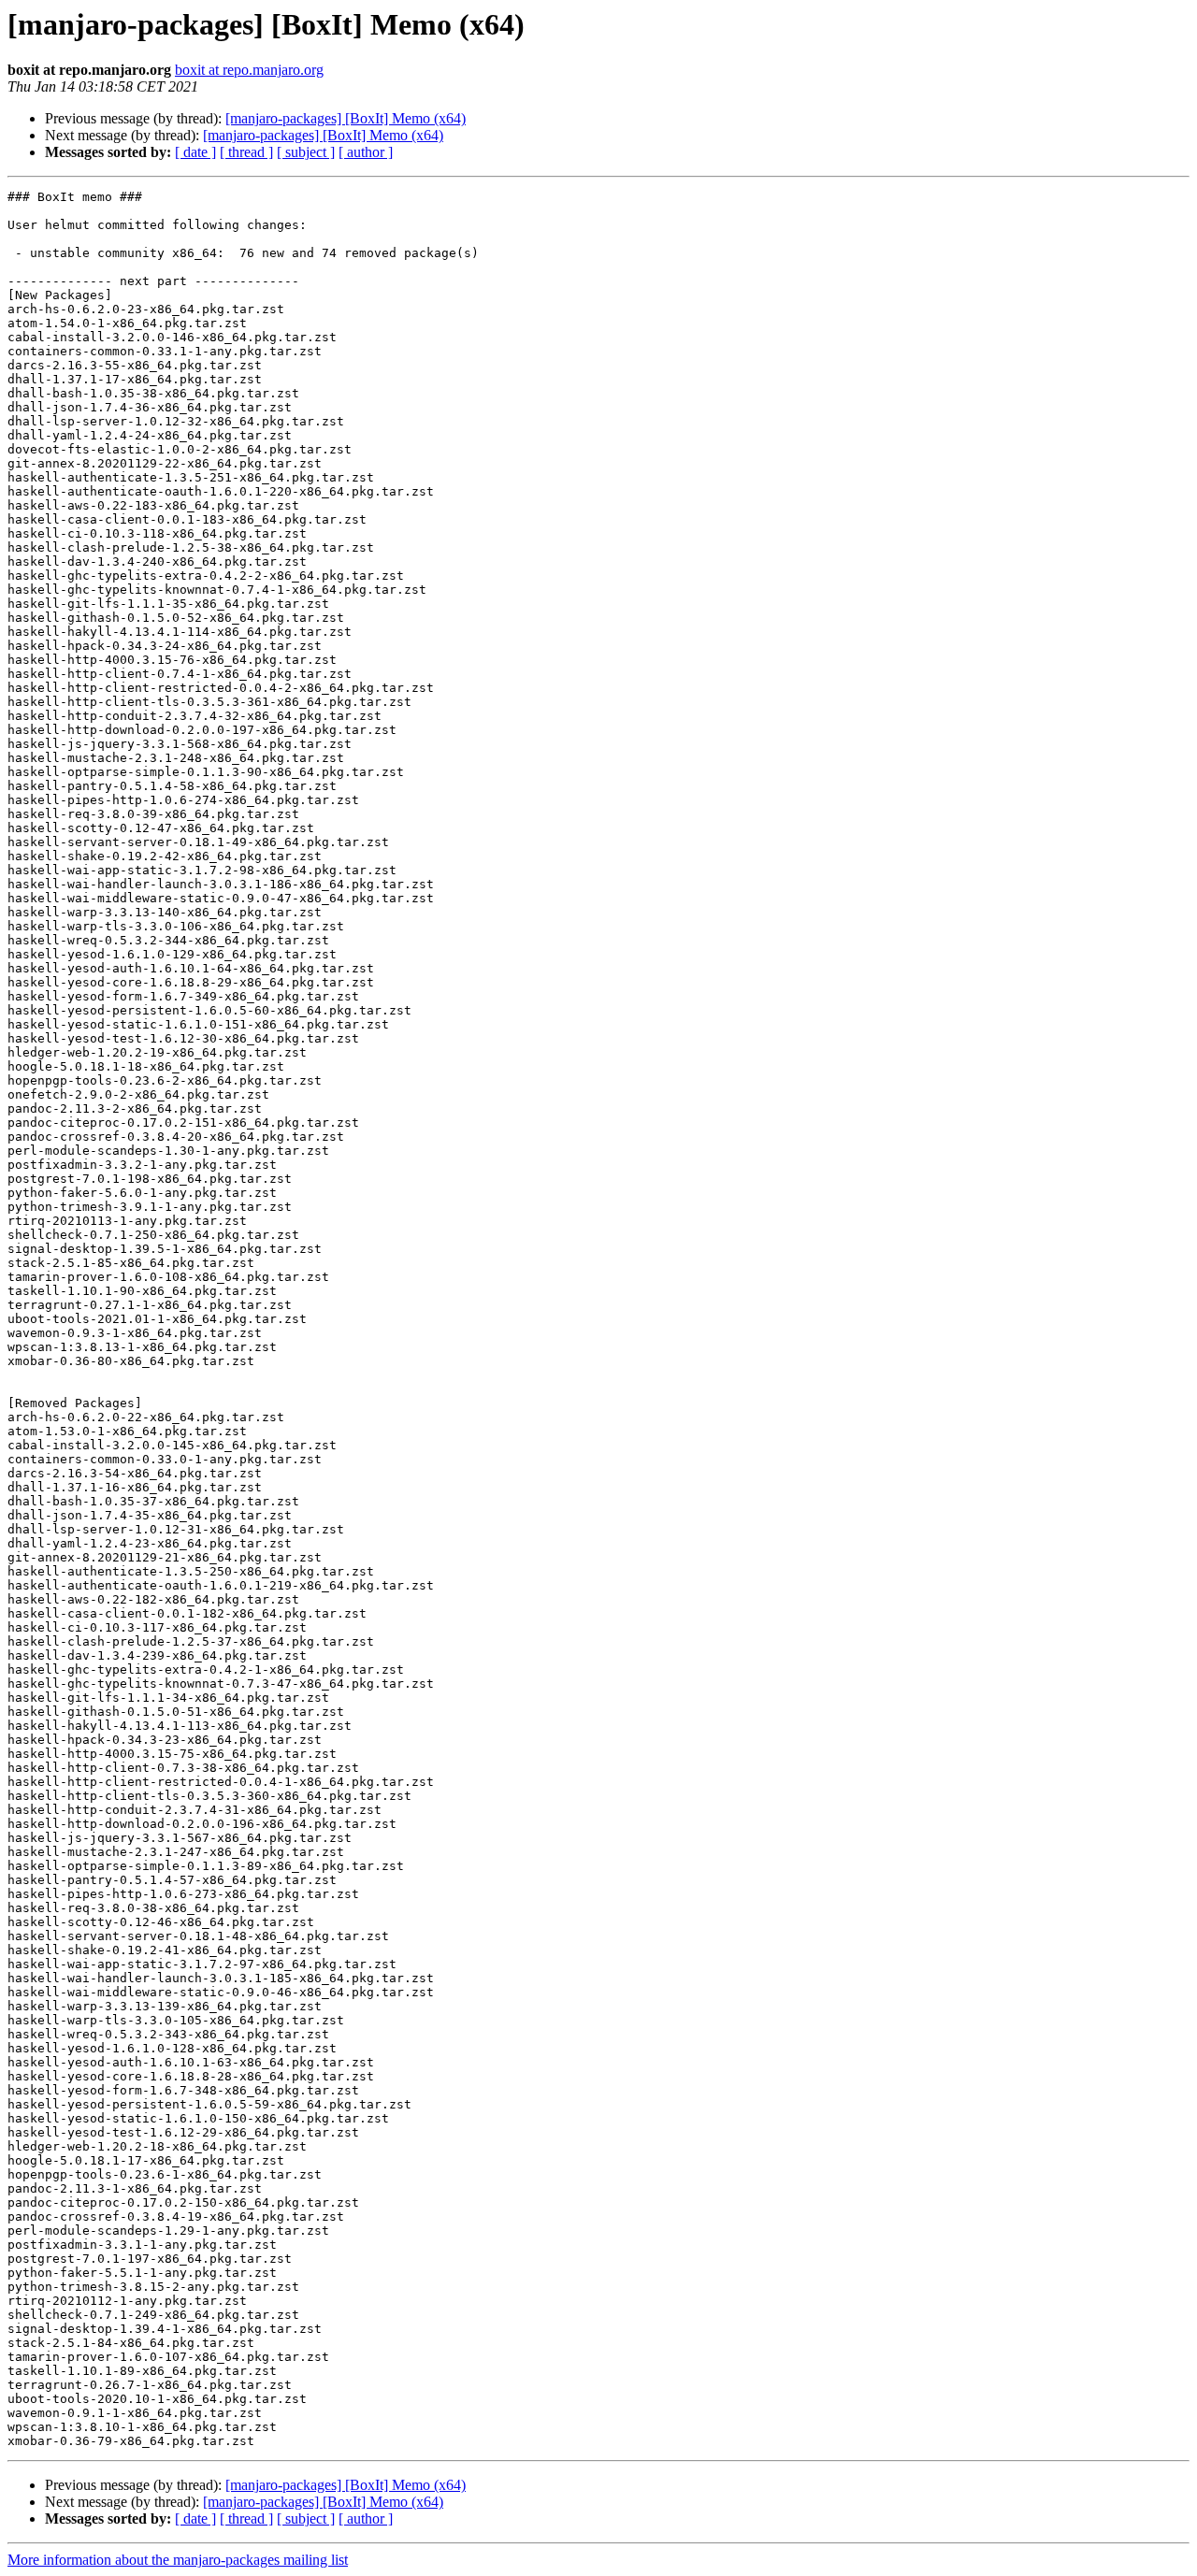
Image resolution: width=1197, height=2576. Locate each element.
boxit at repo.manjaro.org (249, 70)
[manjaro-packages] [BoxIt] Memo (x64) (346, 118)
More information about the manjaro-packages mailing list (178, 2560)
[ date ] (195, 152)
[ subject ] (306, 152)
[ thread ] (246, 152)
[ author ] (366, 152)
